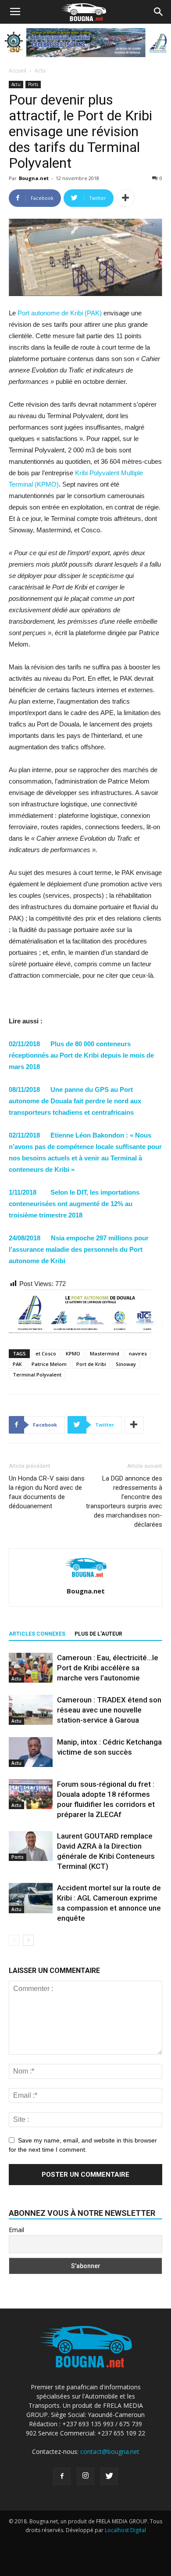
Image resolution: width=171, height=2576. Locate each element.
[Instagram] (85, 2476)
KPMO (73, 1353)
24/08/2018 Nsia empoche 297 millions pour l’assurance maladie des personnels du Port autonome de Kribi (79, 1249)
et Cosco (46, 1353)
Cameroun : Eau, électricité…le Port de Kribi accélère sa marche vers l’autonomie (108, 1668)
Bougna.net (34, 178)
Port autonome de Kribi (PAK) (60, 313)
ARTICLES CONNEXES (37, 1634)
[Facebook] (62, 2476)
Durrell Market (111, 2539)
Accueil (18, 70)
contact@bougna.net (110, 2451)
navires (138, 1353)
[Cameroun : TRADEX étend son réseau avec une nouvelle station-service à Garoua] (31, 1710)
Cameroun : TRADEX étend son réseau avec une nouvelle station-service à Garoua (109, 1710)
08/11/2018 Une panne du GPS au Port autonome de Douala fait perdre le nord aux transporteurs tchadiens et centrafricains (75, 1101)
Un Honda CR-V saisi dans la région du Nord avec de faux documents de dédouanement (47, 1492)
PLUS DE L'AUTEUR (98, 1634)
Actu (40, 70)
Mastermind (105, 1353)
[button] (159, 12)
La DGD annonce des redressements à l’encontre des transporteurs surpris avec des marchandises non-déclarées (124, 1501)
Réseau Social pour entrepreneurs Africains (86, 2565)
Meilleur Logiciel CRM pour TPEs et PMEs (105, 2556)
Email (16, 2230)
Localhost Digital (125, 2530)
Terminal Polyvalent (37, 1375)
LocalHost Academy (63, 2539)
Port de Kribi (91, 1364)
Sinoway (126, 1364)
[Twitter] (109, 2476)
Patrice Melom (49, 1364)
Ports (33, 84)
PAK (17, 1364)
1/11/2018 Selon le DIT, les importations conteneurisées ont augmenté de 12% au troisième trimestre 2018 (74, 1204)
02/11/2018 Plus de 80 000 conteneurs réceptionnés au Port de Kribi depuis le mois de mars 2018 (81, 1055)
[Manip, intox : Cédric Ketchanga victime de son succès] (31, 1752)
